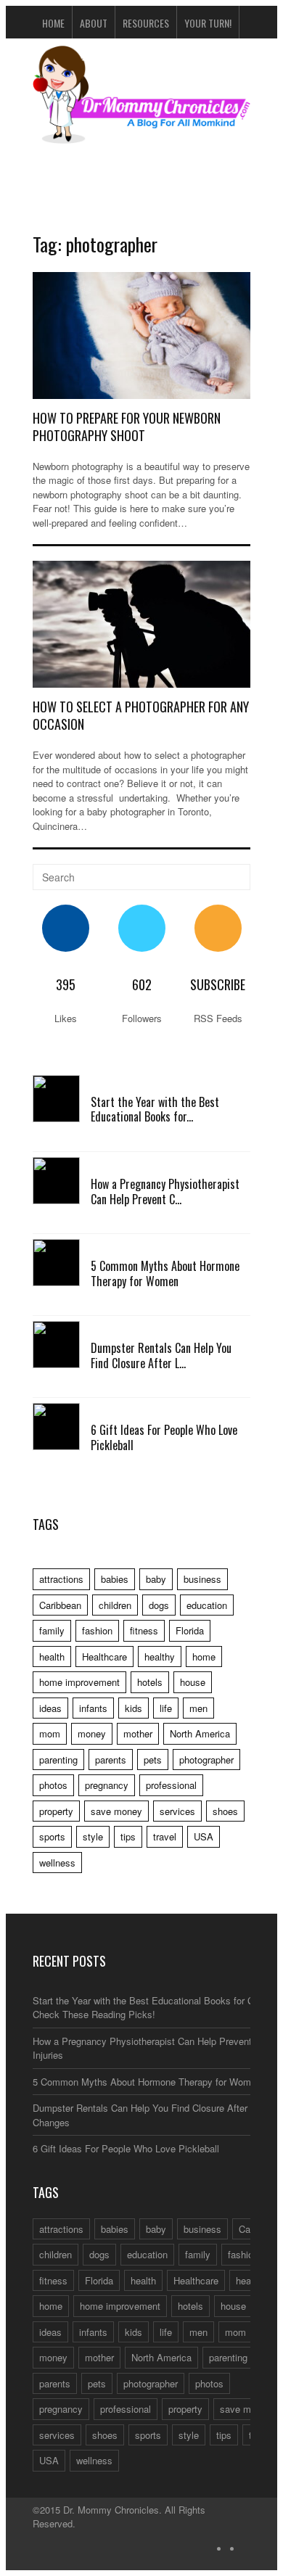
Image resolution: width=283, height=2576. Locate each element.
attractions (61, 1579)
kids (134, 1708)
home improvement (79, 1682)
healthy (160, 1657)
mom (50, 1733)
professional (171, 1785)
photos (53, 1785)
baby (156, 1579)
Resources (146, 23)
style (93, 1836)
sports (52, 1836)
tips (128, 1836)
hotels (150, 1682)
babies (115, 1579)
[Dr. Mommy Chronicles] (141, 135)
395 (66, 984)
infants (93, 1708)
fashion (97, 1630)
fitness (144, 1630)
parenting (58, 1760)
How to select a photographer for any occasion (141, 715)
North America (200, 1733)
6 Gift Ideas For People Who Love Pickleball (164, 1437)
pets (153, 1760)
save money (116, 1811)
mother (138, 1733)
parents (111, 1760)
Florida (190, 1630)
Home (53, 23)
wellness (57, 1863)
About (94, 23)
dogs (159, 1605)
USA (204, 1836)
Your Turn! (208, 23)
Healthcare (104, 1657)
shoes (225, 1811)
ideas (50, 1708)
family (52, 1630)
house (193, 1682)
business (202, 1579)
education (207, 1605)
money (92, 1733)
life (166, 1708)
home (204, 1657)
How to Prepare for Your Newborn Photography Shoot (127, 426)
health (52, 1657)
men (198, 1708)
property (56, 1811)
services (177, 1811)
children (115, 1605)
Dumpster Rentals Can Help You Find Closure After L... (161, 1355)
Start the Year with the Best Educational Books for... (155, 1110)
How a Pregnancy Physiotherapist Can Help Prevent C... (165, 1192)
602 (142, 984)
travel (165, 1836)
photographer (206, 1760)
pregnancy (107, 1785)
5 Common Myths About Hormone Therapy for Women (165, 1273)
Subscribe (218, 984)
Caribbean (60, 1605)
